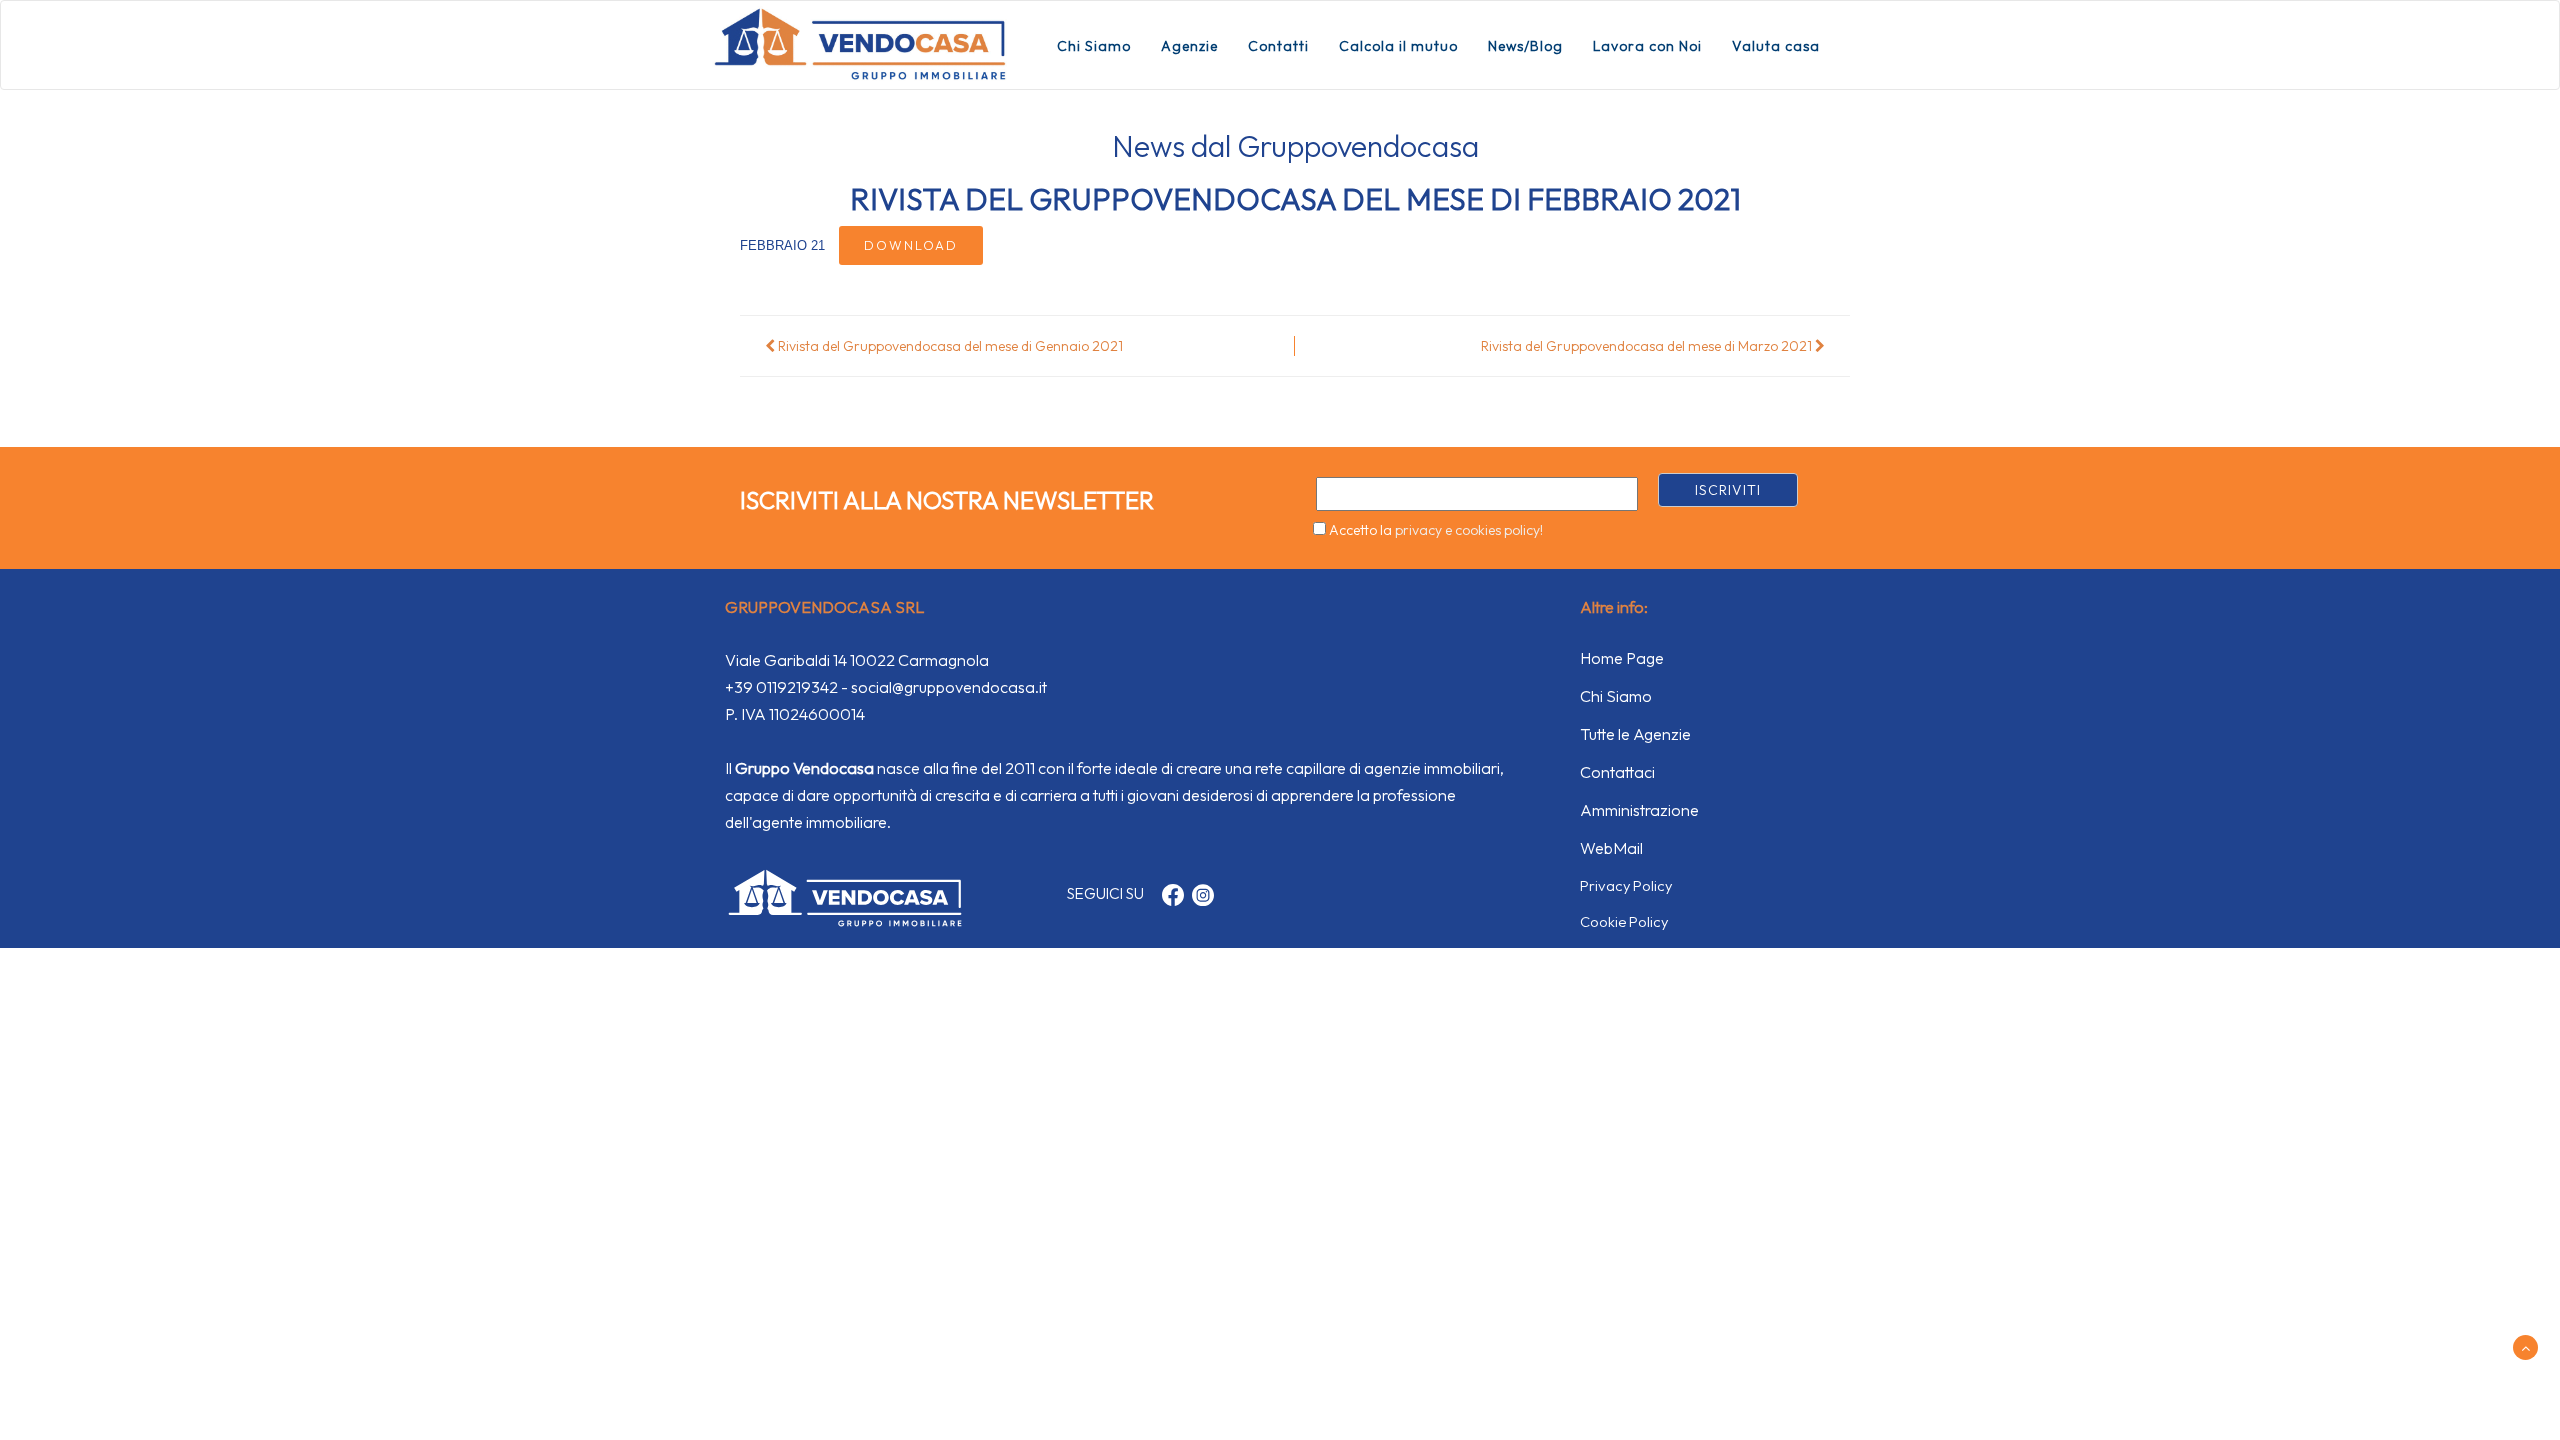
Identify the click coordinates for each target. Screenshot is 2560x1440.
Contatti (1278, 46)
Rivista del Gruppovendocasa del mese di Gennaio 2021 (949, 346)
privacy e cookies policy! (1469, 530)
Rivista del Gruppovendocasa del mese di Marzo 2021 (1648, 346)
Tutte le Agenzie (1635, 734)
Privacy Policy (1626, 885)
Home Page (1622, 658)
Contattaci (1617, 772)
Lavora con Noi (1647, 46)
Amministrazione (1639, 810)
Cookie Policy (1624, 921)
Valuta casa (1776, 46)
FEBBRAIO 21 (784, 245)
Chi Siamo (1094, 46)
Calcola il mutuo (1398, 46)
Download (911, 245)
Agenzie (1189, 46)
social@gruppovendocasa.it (949, 687)
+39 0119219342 (781, 687)
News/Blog (1525, 46)
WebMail (1611, 848)
